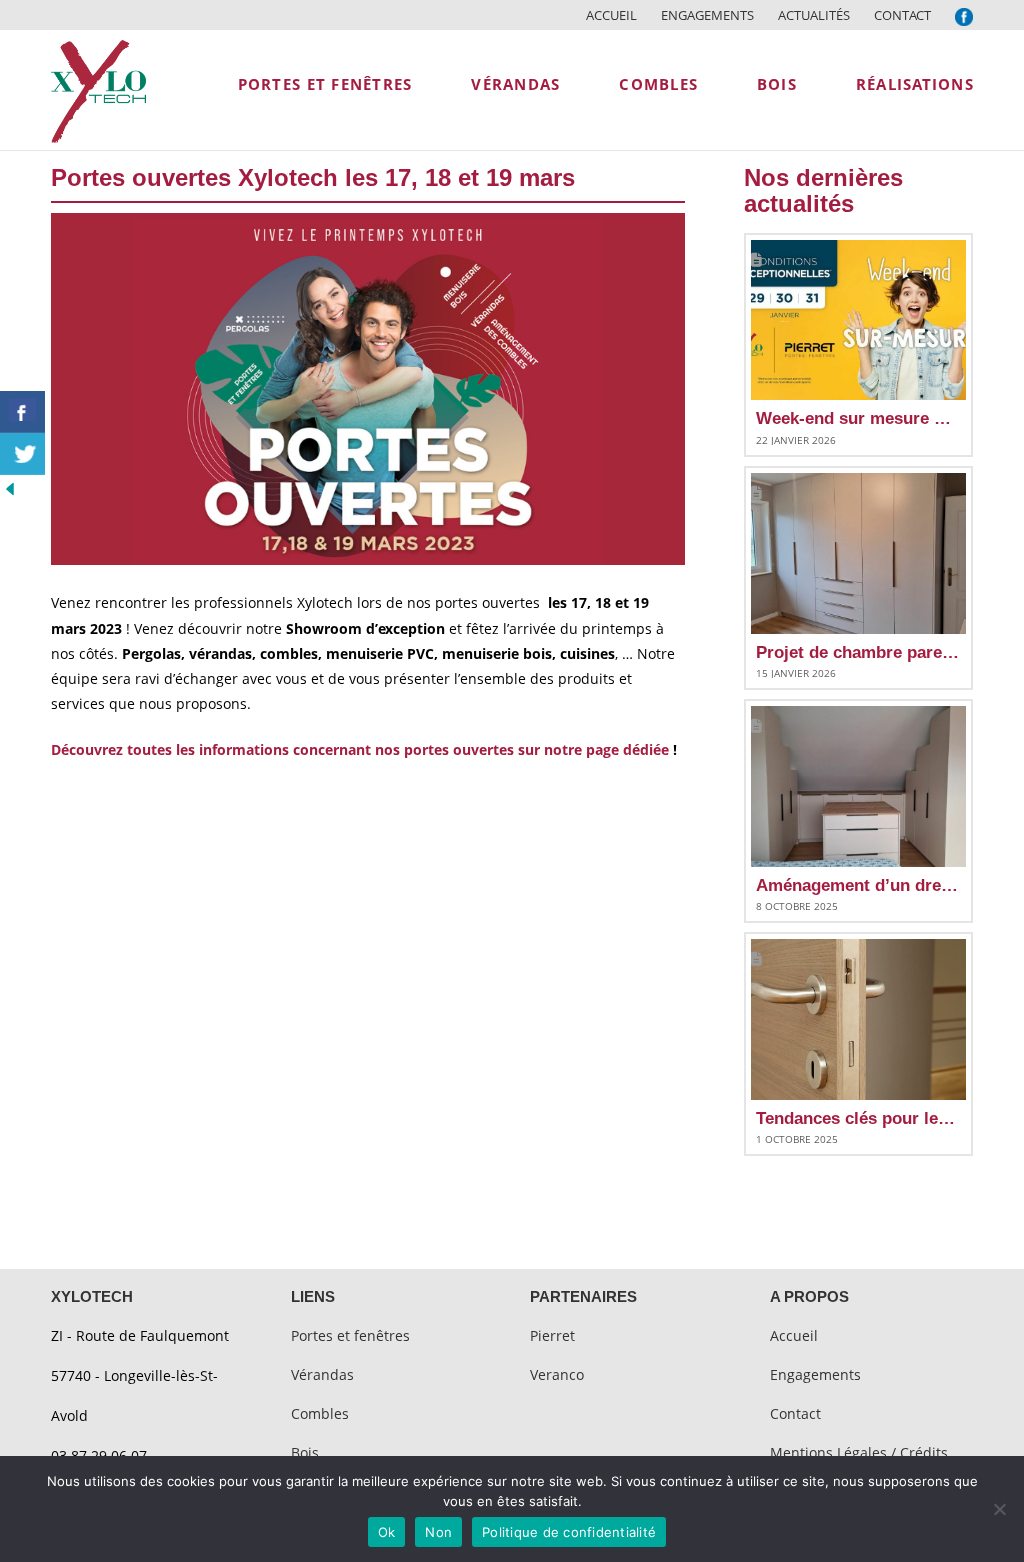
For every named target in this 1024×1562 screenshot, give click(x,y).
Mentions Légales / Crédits (859, 1452)
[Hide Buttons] (10, 487)
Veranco (557, 1374)
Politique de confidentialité (569, 1532)
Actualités (814, 15)
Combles (320, 1413)
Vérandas (322, 1374)
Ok (387, 1532)
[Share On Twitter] (22, 454)
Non (438, 1532)
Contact (902, 15)
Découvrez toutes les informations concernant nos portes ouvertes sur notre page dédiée (360, 749)
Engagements (707, 15)
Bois (305, 1452)
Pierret (552, 1335)
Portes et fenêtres (350, 1335)
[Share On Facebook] (22, 412)
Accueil (611, 15)
